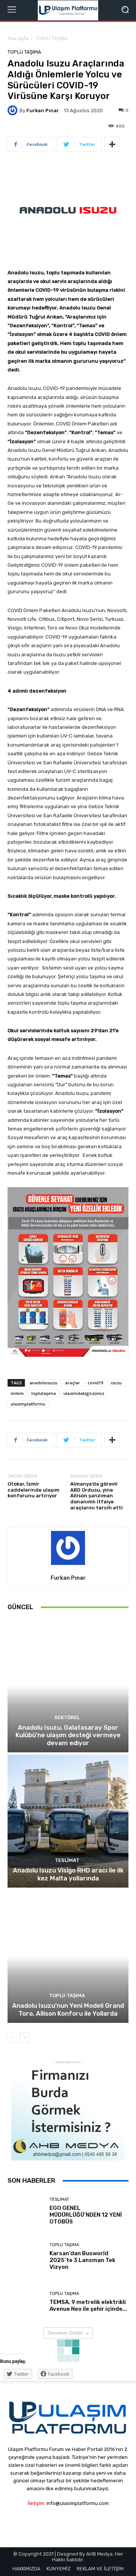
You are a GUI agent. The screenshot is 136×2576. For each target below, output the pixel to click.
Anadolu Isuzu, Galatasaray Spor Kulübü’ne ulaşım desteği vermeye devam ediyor (68, 1735)
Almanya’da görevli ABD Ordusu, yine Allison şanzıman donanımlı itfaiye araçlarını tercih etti (97, 1496)
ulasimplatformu (28, 1404)
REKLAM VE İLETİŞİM (100, 2569)
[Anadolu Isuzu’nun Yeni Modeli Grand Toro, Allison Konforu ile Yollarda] (68, 1956)
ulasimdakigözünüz (84, 1393)
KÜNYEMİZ (59, 2569)
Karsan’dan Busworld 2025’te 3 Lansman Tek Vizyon (82, 2260)
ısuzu (116, 1383)
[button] (125, 10)
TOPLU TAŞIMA (52, 38)
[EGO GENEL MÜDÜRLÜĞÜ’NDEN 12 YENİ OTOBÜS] (26, 2211)
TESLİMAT (67, 1860)
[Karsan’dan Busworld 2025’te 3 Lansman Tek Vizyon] (26, 2256)
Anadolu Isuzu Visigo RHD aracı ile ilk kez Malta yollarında (68, 1874)
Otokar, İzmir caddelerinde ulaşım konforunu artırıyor (33, 1490)
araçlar (73, 1383)
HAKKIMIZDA (26, 2569)
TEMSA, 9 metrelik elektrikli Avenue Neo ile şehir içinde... (88, 2305)
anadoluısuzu (43, 1383)
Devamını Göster (66, 2333)
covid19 (95, 1383)
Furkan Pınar (43, 111)
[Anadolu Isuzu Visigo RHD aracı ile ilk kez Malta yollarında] (68, 1821)
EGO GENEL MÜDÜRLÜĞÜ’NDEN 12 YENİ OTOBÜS (86, 2215)
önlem (17, 1393)
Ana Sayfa (18, 38)
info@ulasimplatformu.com (78, 2503)
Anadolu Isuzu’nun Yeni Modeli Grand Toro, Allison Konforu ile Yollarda (68, 2009)
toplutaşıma (44, 1393)
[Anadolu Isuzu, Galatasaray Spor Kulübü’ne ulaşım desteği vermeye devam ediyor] (68, 1686)
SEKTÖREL (67, 1717)
